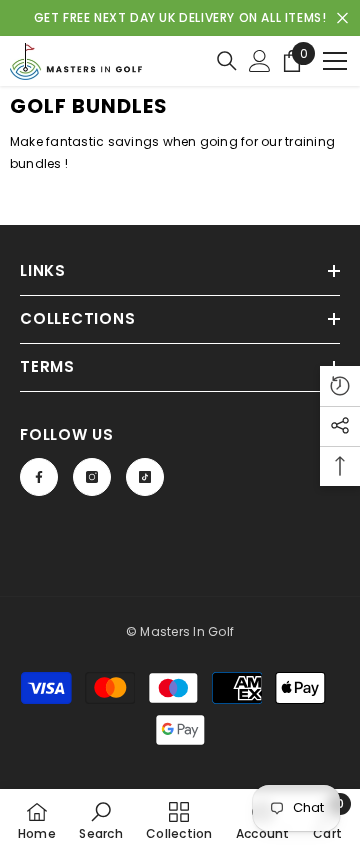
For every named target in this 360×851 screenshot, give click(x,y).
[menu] (335, 61)
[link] (100, 820)
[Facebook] (39, 477)
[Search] (227, 61)
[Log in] (260, 61)
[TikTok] (145, 477)
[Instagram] (92, 477)
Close (342, 18)
